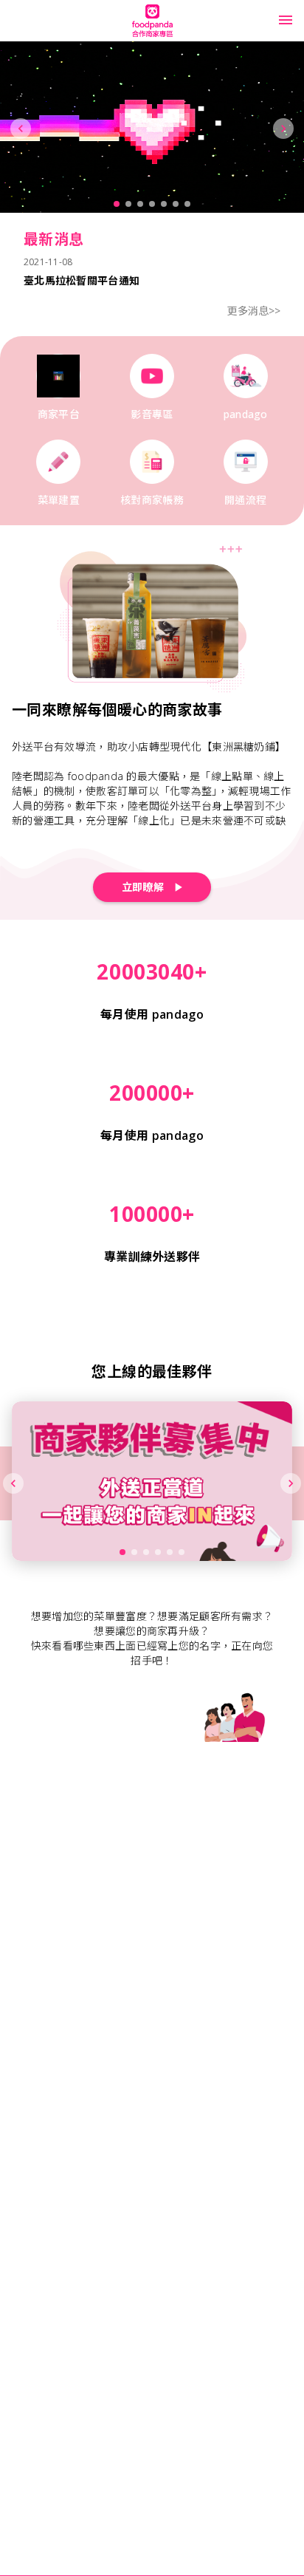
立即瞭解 (143, 887)
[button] (286, 20)
